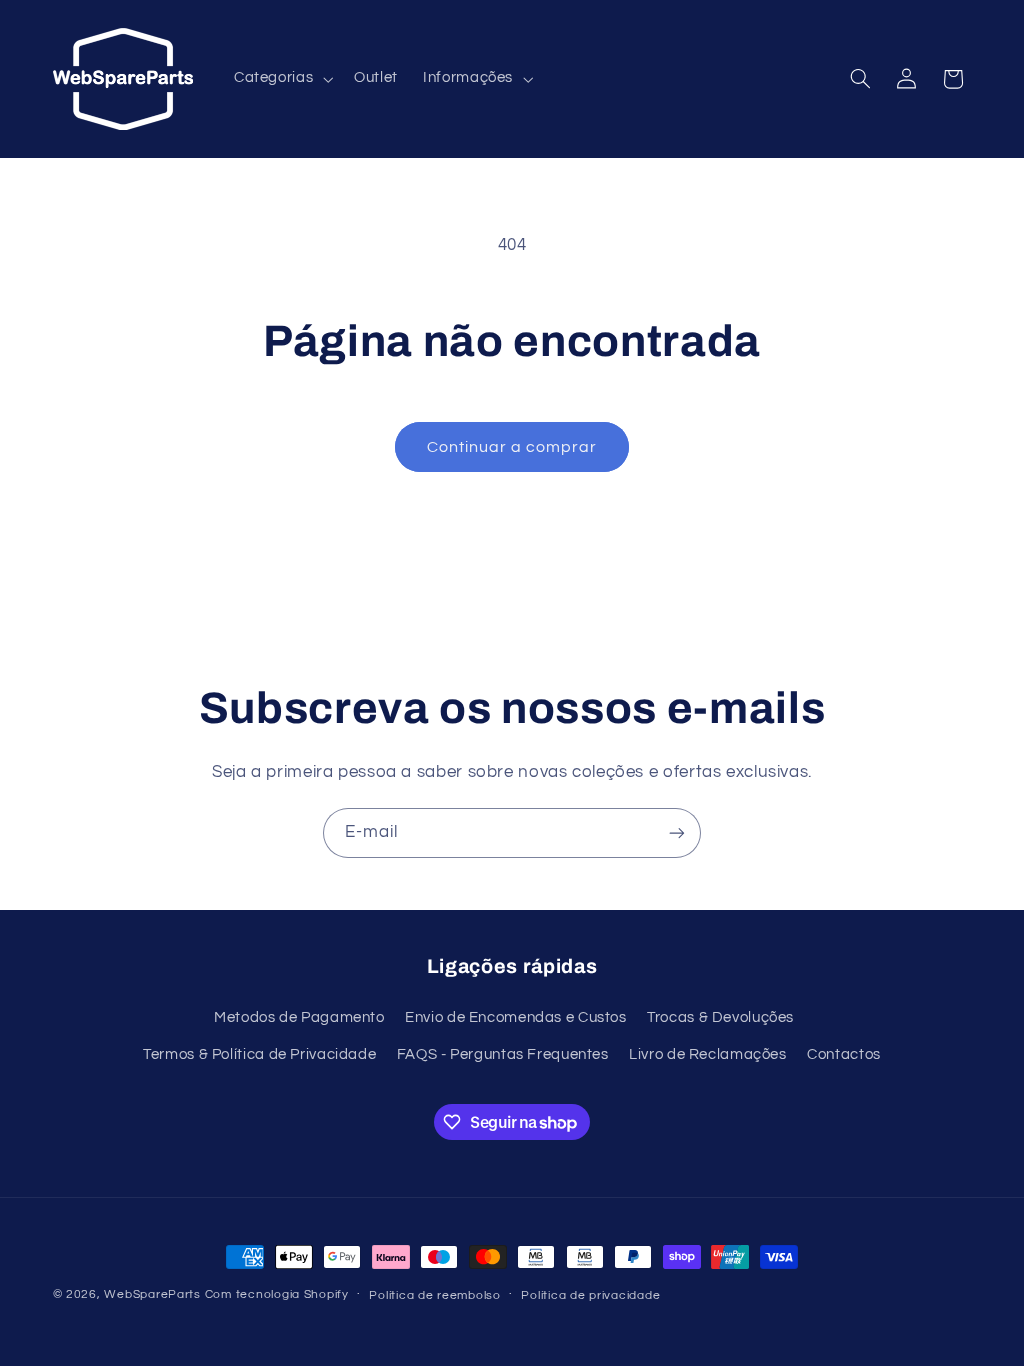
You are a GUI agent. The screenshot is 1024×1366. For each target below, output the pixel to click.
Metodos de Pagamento (299, 1017)
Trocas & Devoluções (720, 1017)
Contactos (844, 1054)
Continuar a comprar (512, 447)
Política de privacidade (590, 1295)
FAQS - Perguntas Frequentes (503, 1054)
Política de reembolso (434, 1295)
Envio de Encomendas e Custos (516, 1017)
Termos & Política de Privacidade (259, 1054)
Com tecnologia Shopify (277, 1294)
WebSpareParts (152, 1294)
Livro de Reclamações (708, 1054)
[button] (281, 79)
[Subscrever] (677, 832)
